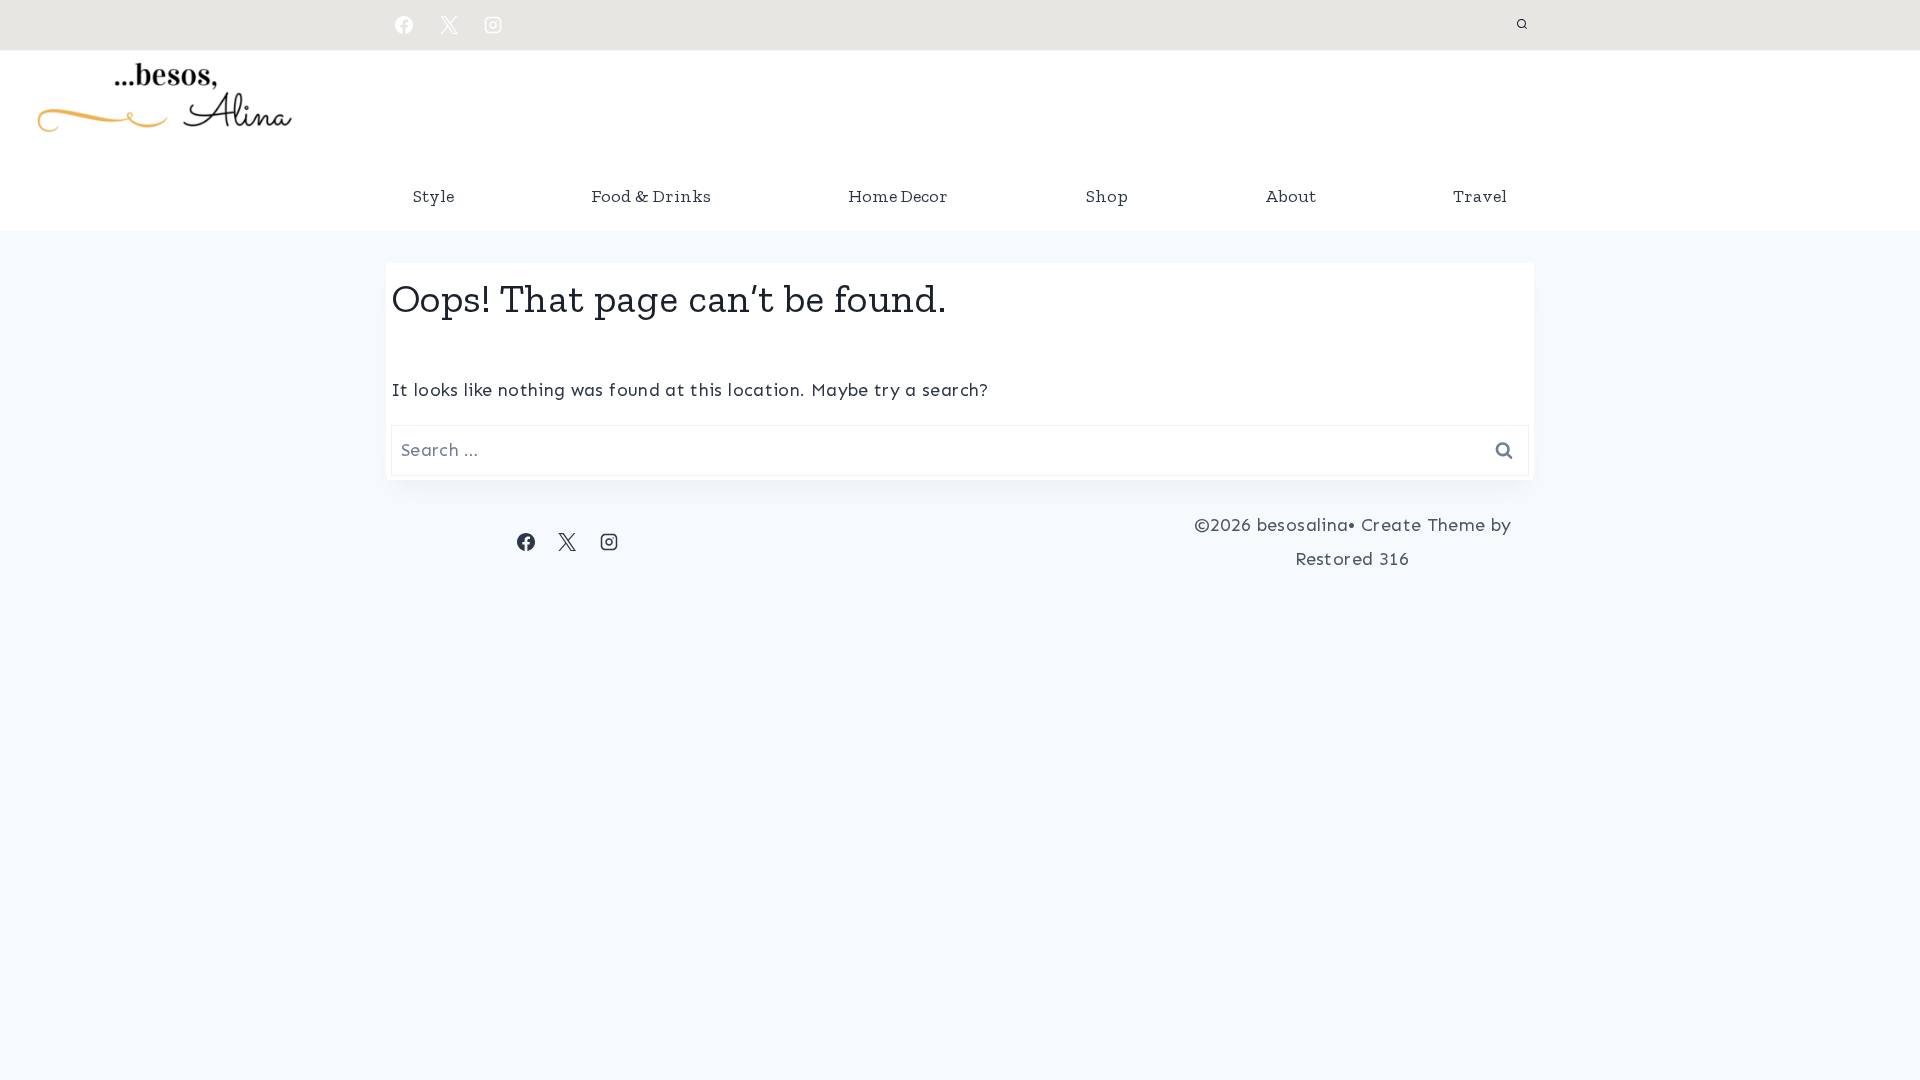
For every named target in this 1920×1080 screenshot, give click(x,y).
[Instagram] (493, 25)
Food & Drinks (651, 196)
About (1290, 196)
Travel (1480, 196)
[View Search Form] (1522, 25)
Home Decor (898, 196)
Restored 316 (1352, 559)
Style (433, 196)
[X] (449, 25)
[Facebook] (404, 25)
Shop (1107, 196)
